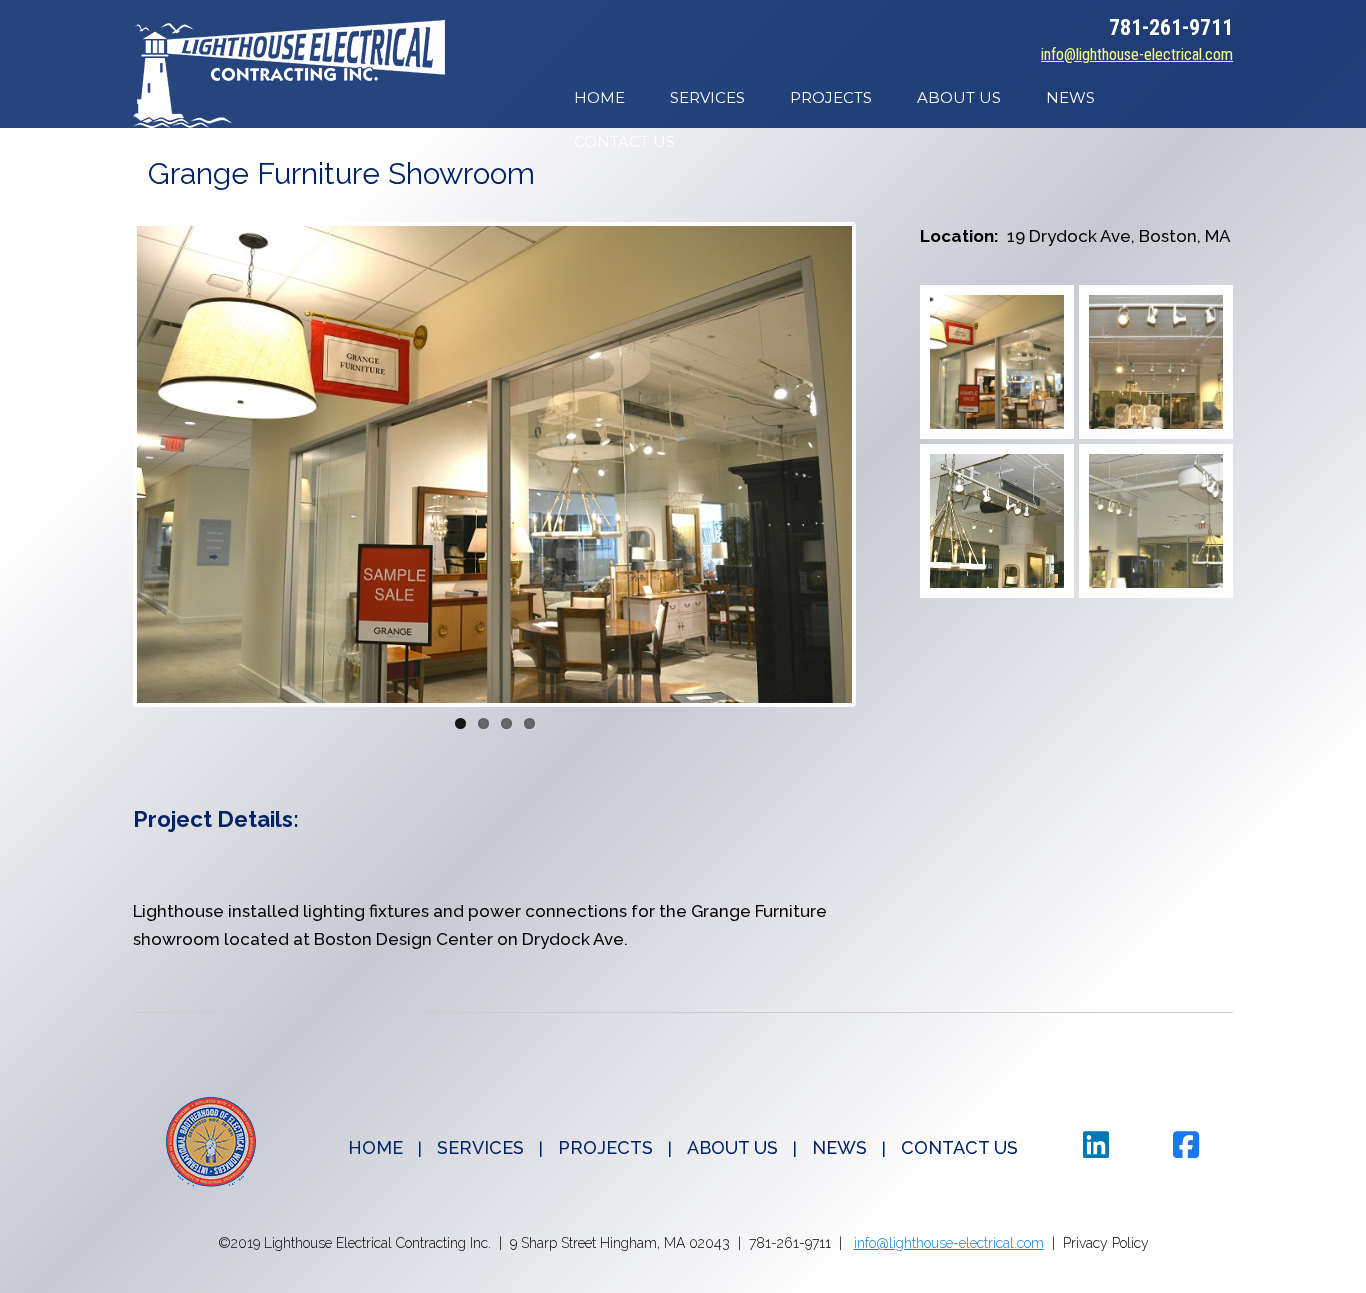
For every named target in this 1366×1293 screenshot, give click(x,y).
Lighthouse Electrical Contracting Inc (289, 74)
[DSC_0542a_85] (997, 362)
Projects (831, 97)
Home (599, 97)
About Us (959, 97)
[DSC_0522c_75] (997, 521)
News (1070, 97)
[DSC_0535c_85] (1156, 521)
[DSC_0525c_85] (1156, 362)
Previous (107, 465)
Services (707, 97)
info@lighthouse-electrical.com (1137, 54)
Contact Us (624, 141)
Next (882, 465)
